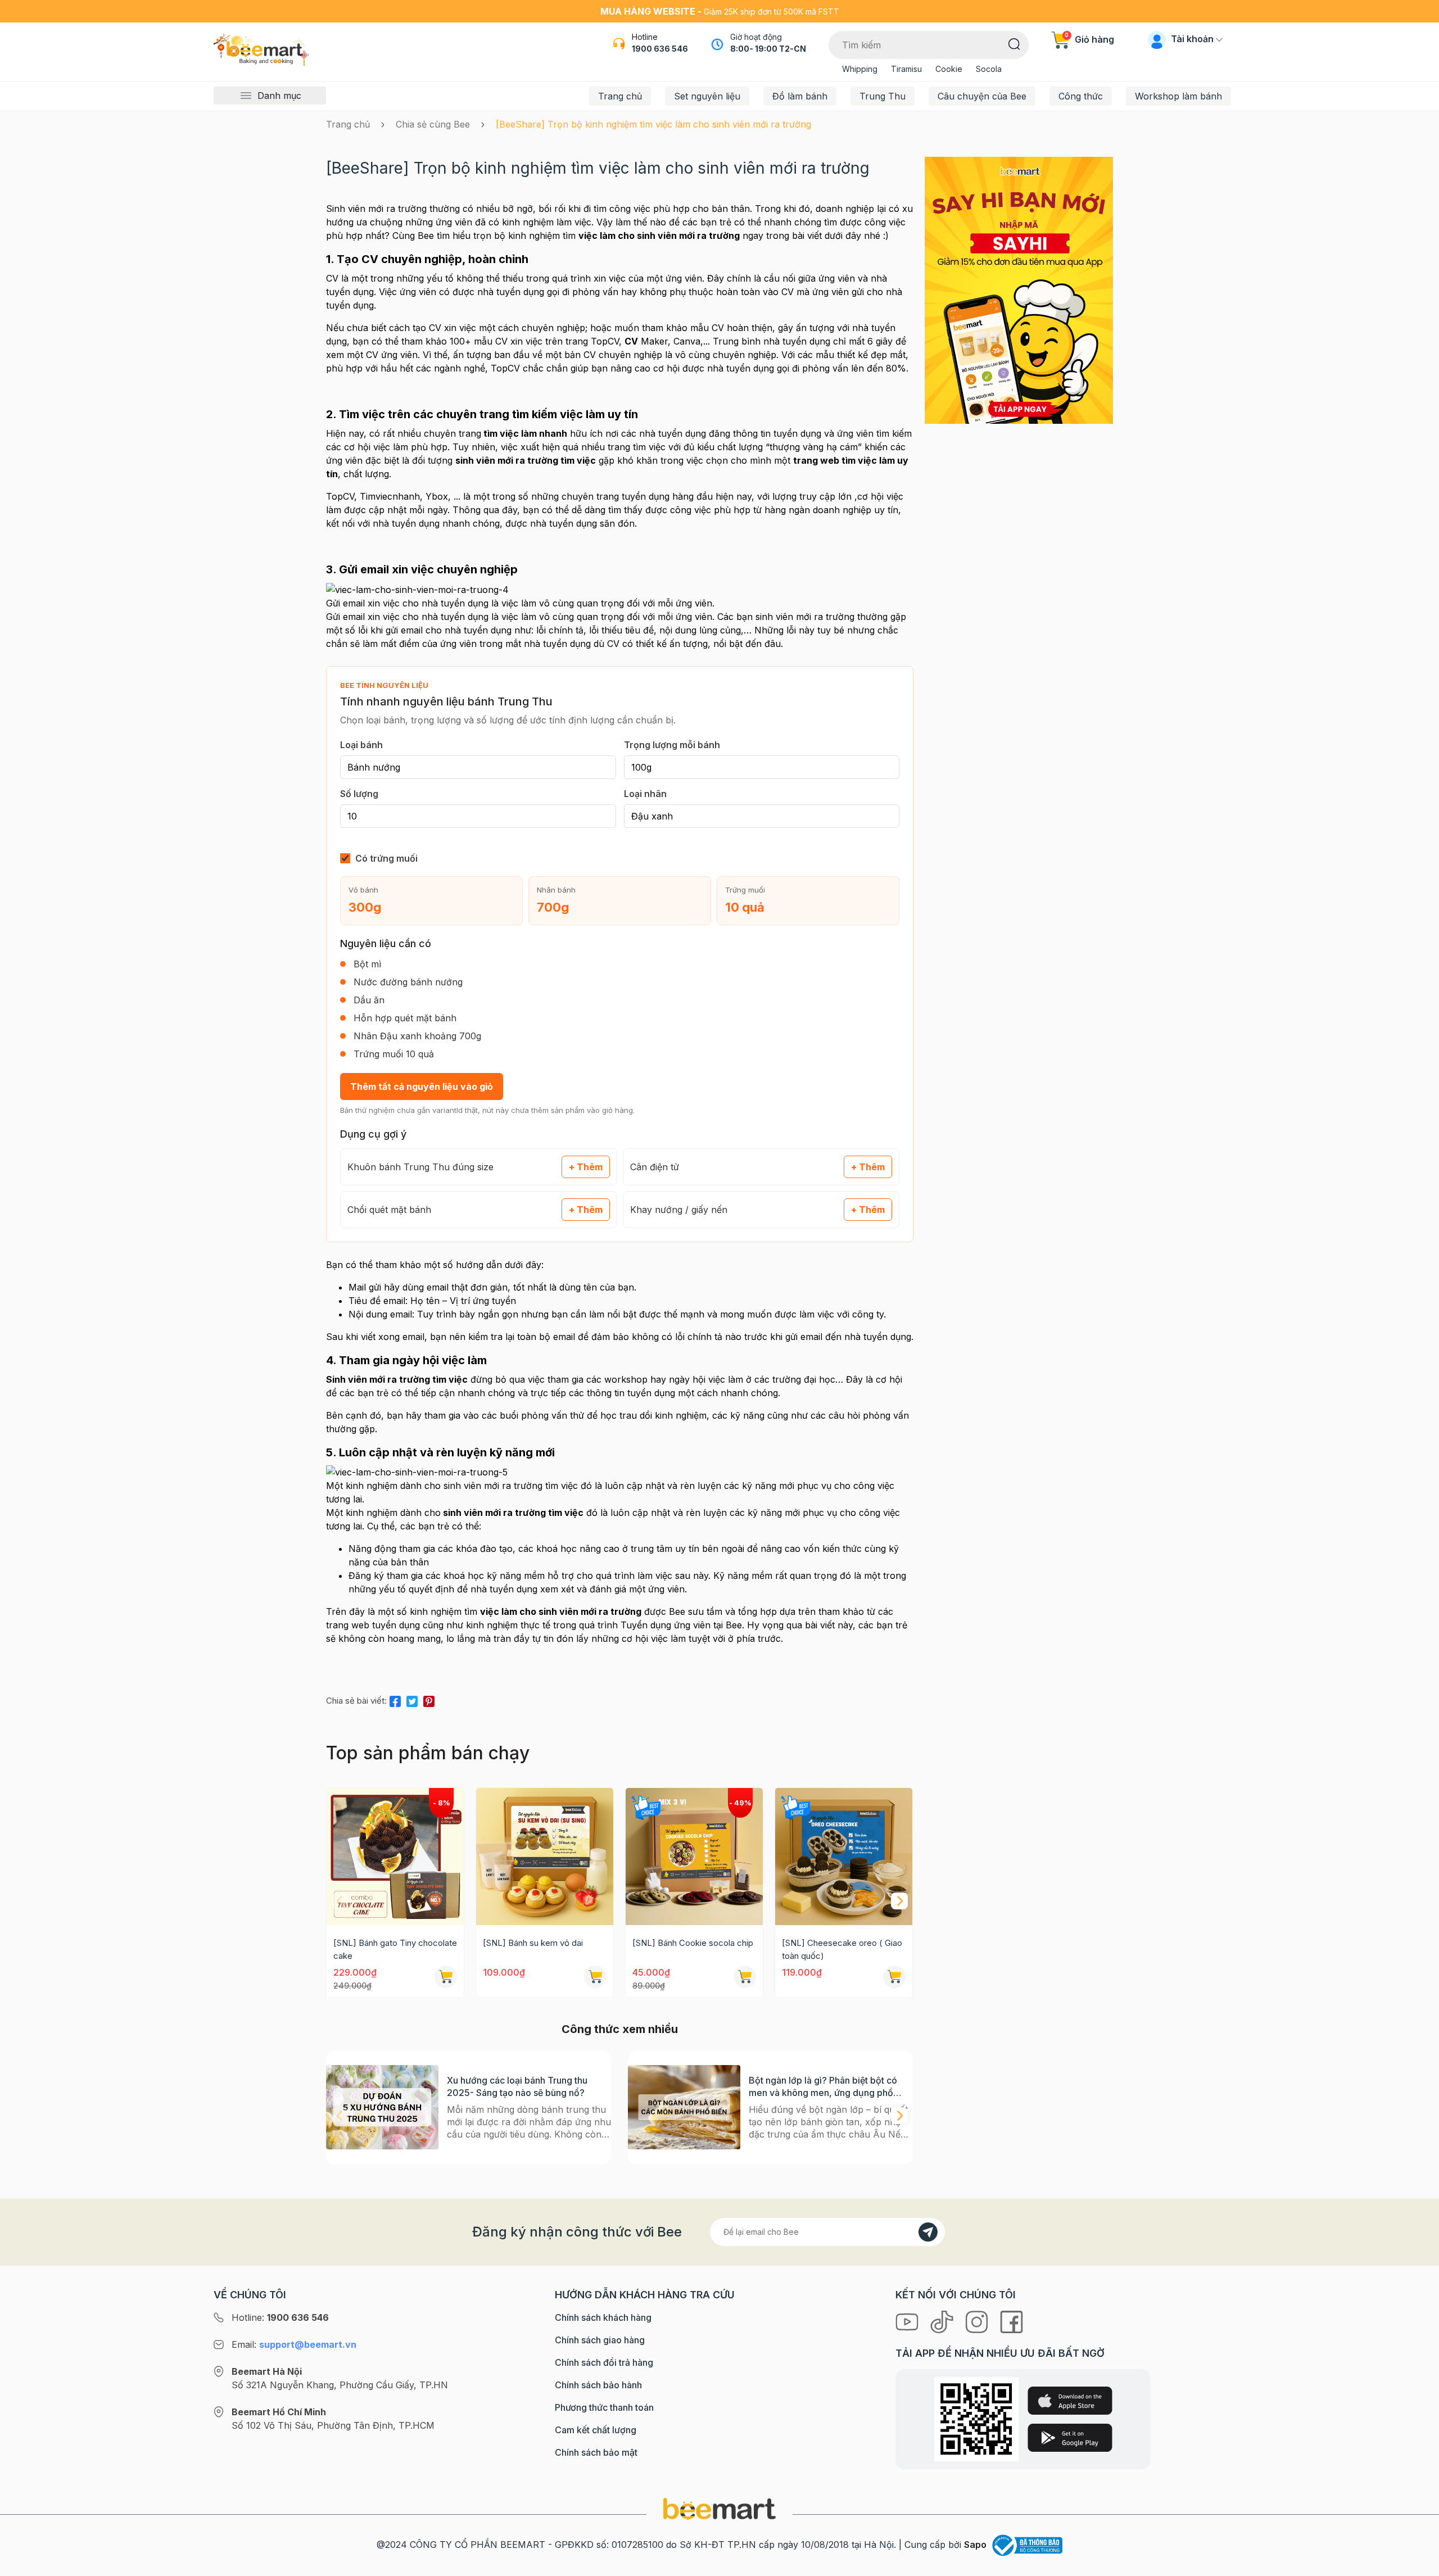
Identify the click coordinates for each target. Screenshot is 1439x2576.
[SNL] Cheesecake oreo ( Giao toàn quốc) (842, 1949)
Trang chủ (620, 96)
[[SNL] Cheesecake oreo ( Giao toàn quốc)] (844, 1857)
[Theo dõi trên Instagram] (978, 2321)
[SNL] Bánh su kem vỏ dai (533, 1943)
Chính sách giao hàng (600, 2340)
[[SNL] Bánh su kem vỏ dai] (545, 1857)
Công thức (1081, 96)
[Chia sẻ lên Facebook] (395, 1699)
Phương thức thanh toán (604, 2407)
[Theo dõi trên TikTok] (943, 2321)
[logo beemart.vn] (719, 2508)
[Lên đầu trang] (1418, 2565)
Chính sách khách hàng (603, 2317)
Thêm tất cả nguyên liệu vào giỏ (422, 1086)
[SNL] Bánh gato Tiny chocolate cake (395, 1949)
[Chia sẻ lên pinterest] (429, 1699)
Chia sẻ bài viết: (356, 1701)
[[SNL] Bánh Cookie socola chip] (694, 1857)
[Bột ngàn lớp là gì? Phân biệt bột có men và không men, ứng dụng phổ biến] (684, 2108)
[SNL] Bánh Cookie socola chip (693, 1943)
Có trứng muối (386, 858)
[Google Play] (1070, 2438)
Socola (989, 69)
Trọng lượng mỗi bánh (672, 745)
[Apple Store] (1070, 2401)
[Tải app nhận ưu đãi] (1019, 289)
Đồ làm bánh (800, 96)
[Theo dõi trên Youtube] (908, 2321)
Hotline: (280, 2317)
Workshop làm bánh (1178, 96)
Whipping (860, 69)
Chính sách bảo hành (598, 2385)
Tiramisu (906, 69)
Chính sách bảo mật (596, 2452)
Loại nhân (645, 794)
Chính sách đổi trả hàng (604, 2362)
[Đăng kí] (928, 2232)
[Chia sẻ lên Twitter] (412, 1699)
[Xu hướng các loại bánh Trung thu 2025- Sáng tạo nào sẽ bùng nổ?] (382, 2108)
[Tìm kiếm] (1014, 43)
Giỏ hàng (1089, 39)
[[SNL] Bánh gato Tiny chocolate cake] (395, 1857)
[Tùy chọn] (745, 1977)
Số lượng (359, 794)
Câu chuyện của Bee (982, 96)
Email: (294, 2344)
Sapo (975, 2545)
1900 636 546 (660, 49)
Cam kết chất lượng (596, 2430)
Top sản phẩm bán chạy (428, 1753)
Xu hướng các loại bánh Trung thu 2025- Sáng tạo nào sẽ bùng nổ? (517, 2086)
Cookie (949, 69)
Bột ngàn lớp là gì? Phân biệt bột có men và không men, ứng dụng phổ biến (823, 2087)
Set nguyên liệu (707, 96)
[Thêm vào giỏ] (446, 1977)
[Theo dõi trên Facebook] (1012, 2321)
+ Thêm (586, 1167)
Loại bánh (361, 745)
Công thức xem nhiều (620, 2029)
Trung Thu (883, 96)
